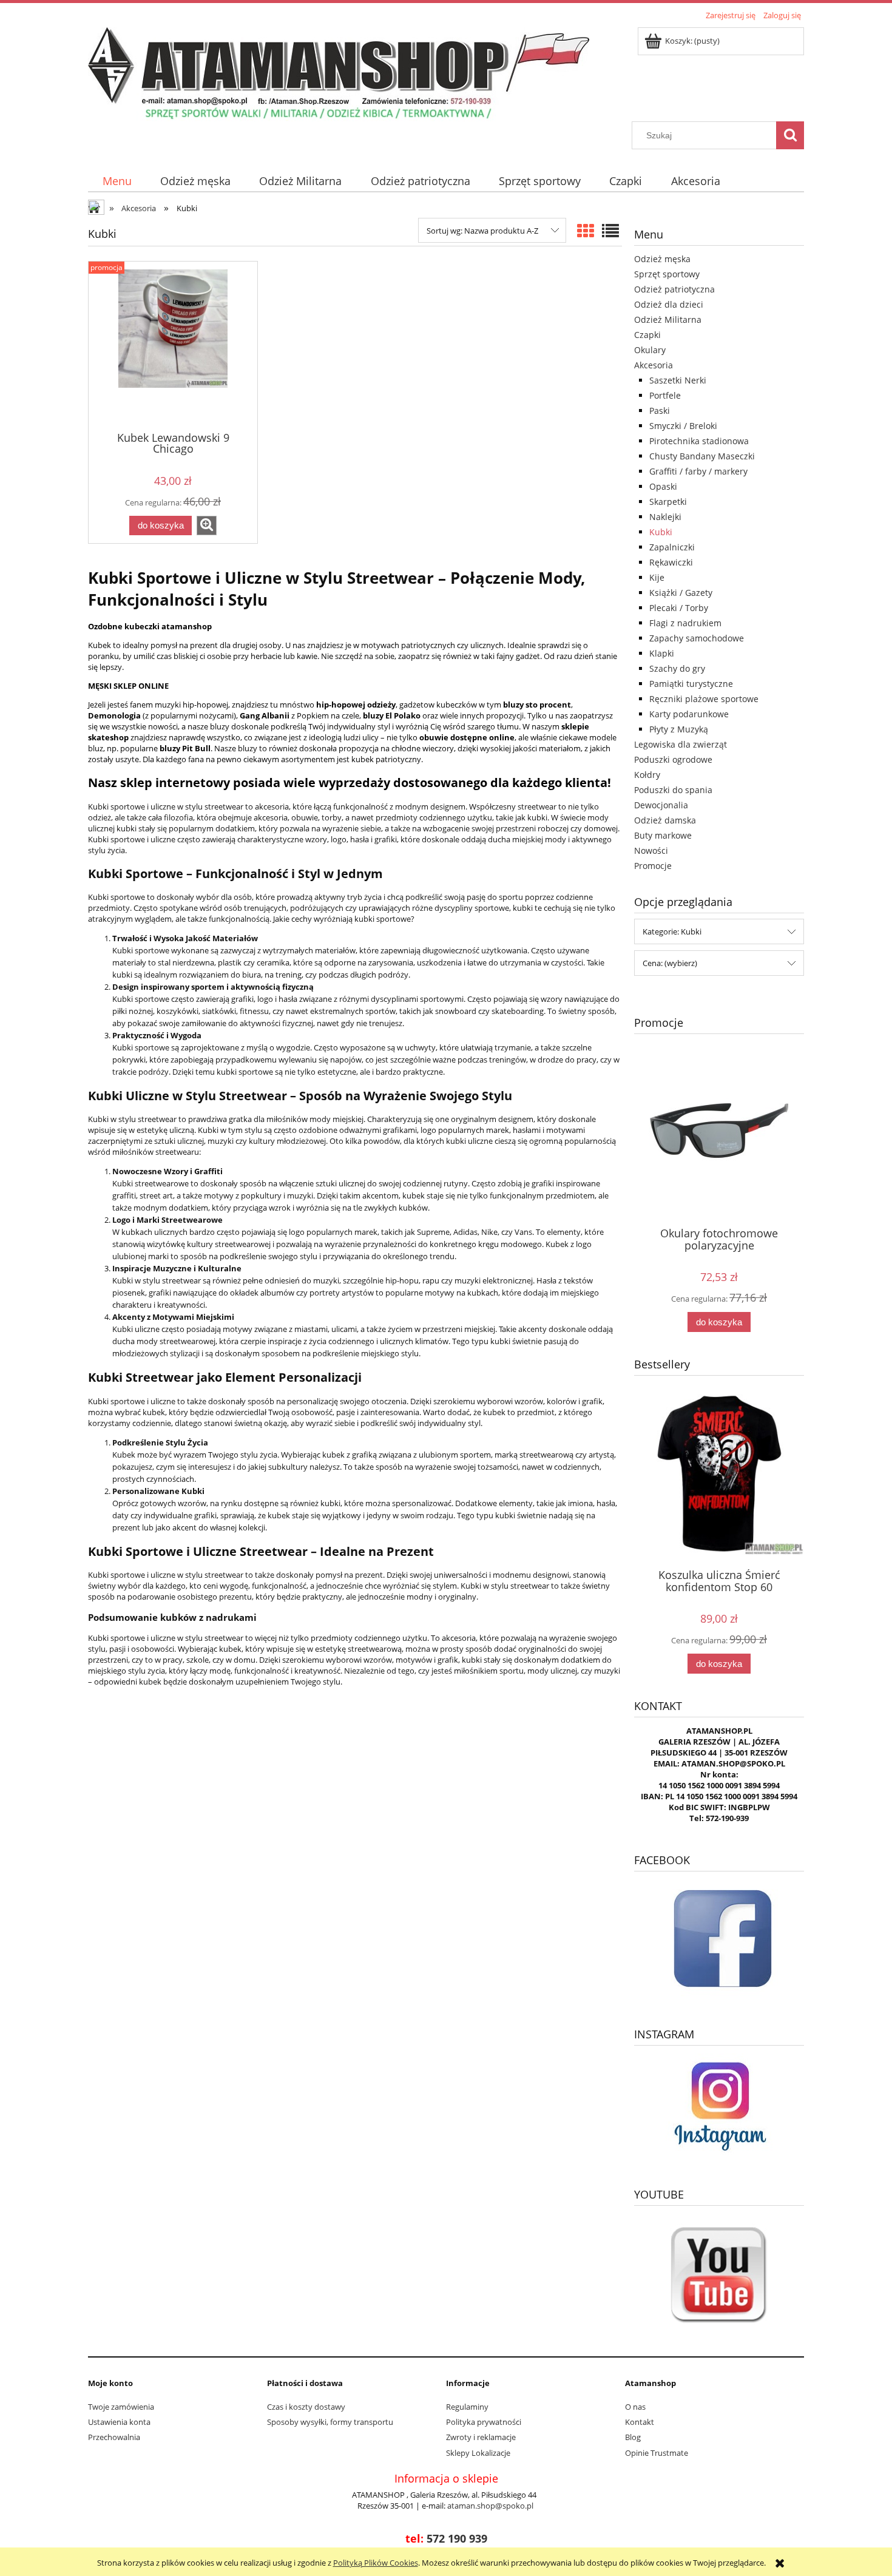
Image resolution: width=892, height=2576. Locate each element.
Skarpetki (668, 502)
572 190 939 (457, 2538)
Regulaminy (467, 2407)
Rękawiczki (671, 562)
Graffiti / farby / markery (698, 471)
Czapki (647, 335)
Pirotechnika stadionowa (699, 441)
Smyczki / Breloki (683, 426)
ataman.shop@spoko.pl (490, 2506)
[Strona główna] (339, 72)
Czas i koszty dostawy (306, 2407)
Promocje (653, 866)
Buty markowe (663, 835)
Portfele (665, 395)
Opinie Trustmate (657, 2453)
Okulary (650, 350)
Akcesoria (654, 365)
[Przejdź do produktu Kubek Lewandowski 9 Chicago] (173, 345)
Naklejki (665, 517)
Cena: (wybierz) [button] (670, 963)
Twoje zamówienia (121, 2407)
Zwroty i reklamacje (481, 2437)
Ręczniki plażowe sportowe (704, 699)
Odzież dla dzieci (669, 304)
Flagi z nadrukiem (685, 623)
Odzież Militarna (668, 319)
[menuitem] (117, 181)
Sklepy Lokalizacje (478, 2453)
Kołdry (647, 775)
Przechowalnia (114, 2437)
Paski (660, 411)
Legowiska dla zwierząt (681, 744)
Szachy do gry (677, 668)
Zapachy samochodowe (697, 638)
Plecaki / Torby (679, 608)
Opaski (663, 486)
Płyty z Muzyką (679, 729)
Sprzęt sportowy (667, 274)
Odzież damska (665, 820)
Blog (633, 2437)
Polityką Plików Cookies (376, 2563)
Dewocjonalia (661, 805)
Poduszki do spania (673, 790)
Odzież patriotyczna (674, 289)
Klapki (662, 653)
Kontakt (640, 2422)
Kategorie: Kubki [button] (672, 931)
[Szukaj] (790, 135)
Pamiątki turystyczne (691, 684)
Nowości (651, 850)
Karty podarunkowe (689, 714)
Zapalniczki (672, 547)
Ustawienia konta (119, 2422)
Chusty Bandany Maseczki (702, 456)
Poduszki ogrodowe (673, 759)
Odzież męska (662, 259)
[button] (207, 526)
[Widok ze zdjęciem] (586, 231)
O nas (635, 2407)
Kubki (661, 532)
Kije (657, 577)
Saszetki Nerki (678, 380)
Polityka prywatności (484, 2422)
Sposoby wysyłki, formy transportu (330, 2422)
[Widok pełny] (610, 231)
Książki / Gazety (681, 593)
